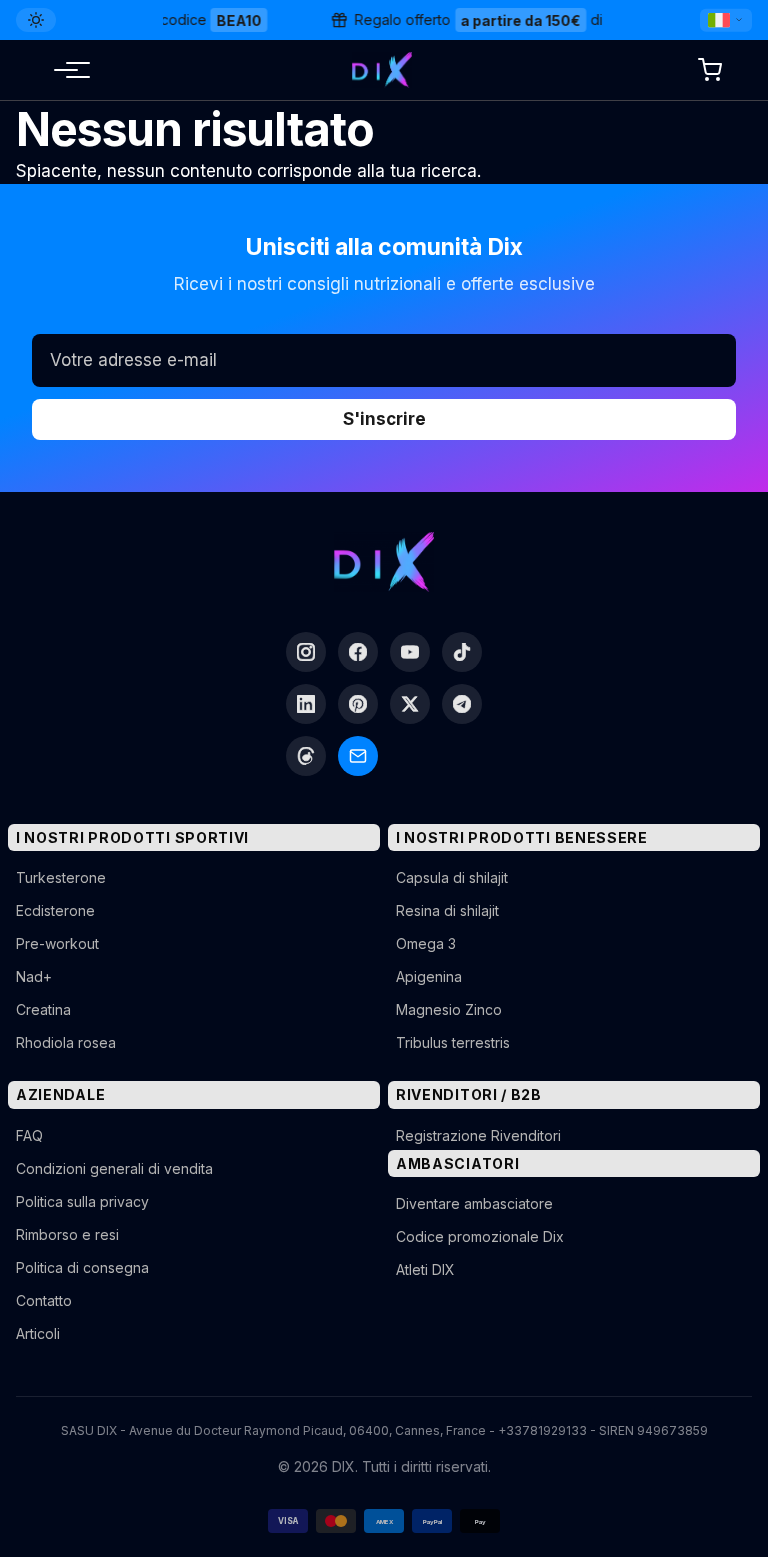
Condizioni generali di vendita (114, 1168)
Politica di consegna (82, 1267)
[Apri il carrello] (710, 70)
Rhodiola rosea (66, 1042)
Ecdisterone (55, 910)
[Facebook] (358, 652)
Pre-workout (57, 943)
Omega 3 (426, 943)
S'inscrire (384, 419)
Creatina (43, 1009)
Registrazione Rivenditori (478, 1135)
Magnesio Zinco (449, 1009)
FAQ (29, 1135)
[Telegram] (462, 704)
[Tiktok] (462, 652)
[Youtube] (410, 652)
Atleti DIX (425, 1269)
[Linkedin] (306, 704)
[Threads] (306, 756)
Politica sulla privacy (82, 1201)
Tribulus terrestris (453, 1042)
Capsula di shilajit (452, 877)
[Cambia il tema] (36, 20)
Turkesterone (61, 877)
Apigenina (429, 976)
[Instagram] (306, 652)
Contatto (44, 1300)
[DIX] (382, 70)
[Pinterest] (358, 704)
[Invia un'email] (358, 756)
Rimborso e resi (67, 1234)
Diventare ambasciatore (474, 1203)
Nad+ (34, 976)
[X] (410, 704)
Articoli (38, 1333)
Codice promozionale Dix (480, 1236)
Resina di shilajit (447, 910)
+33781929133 (542, 1430)
